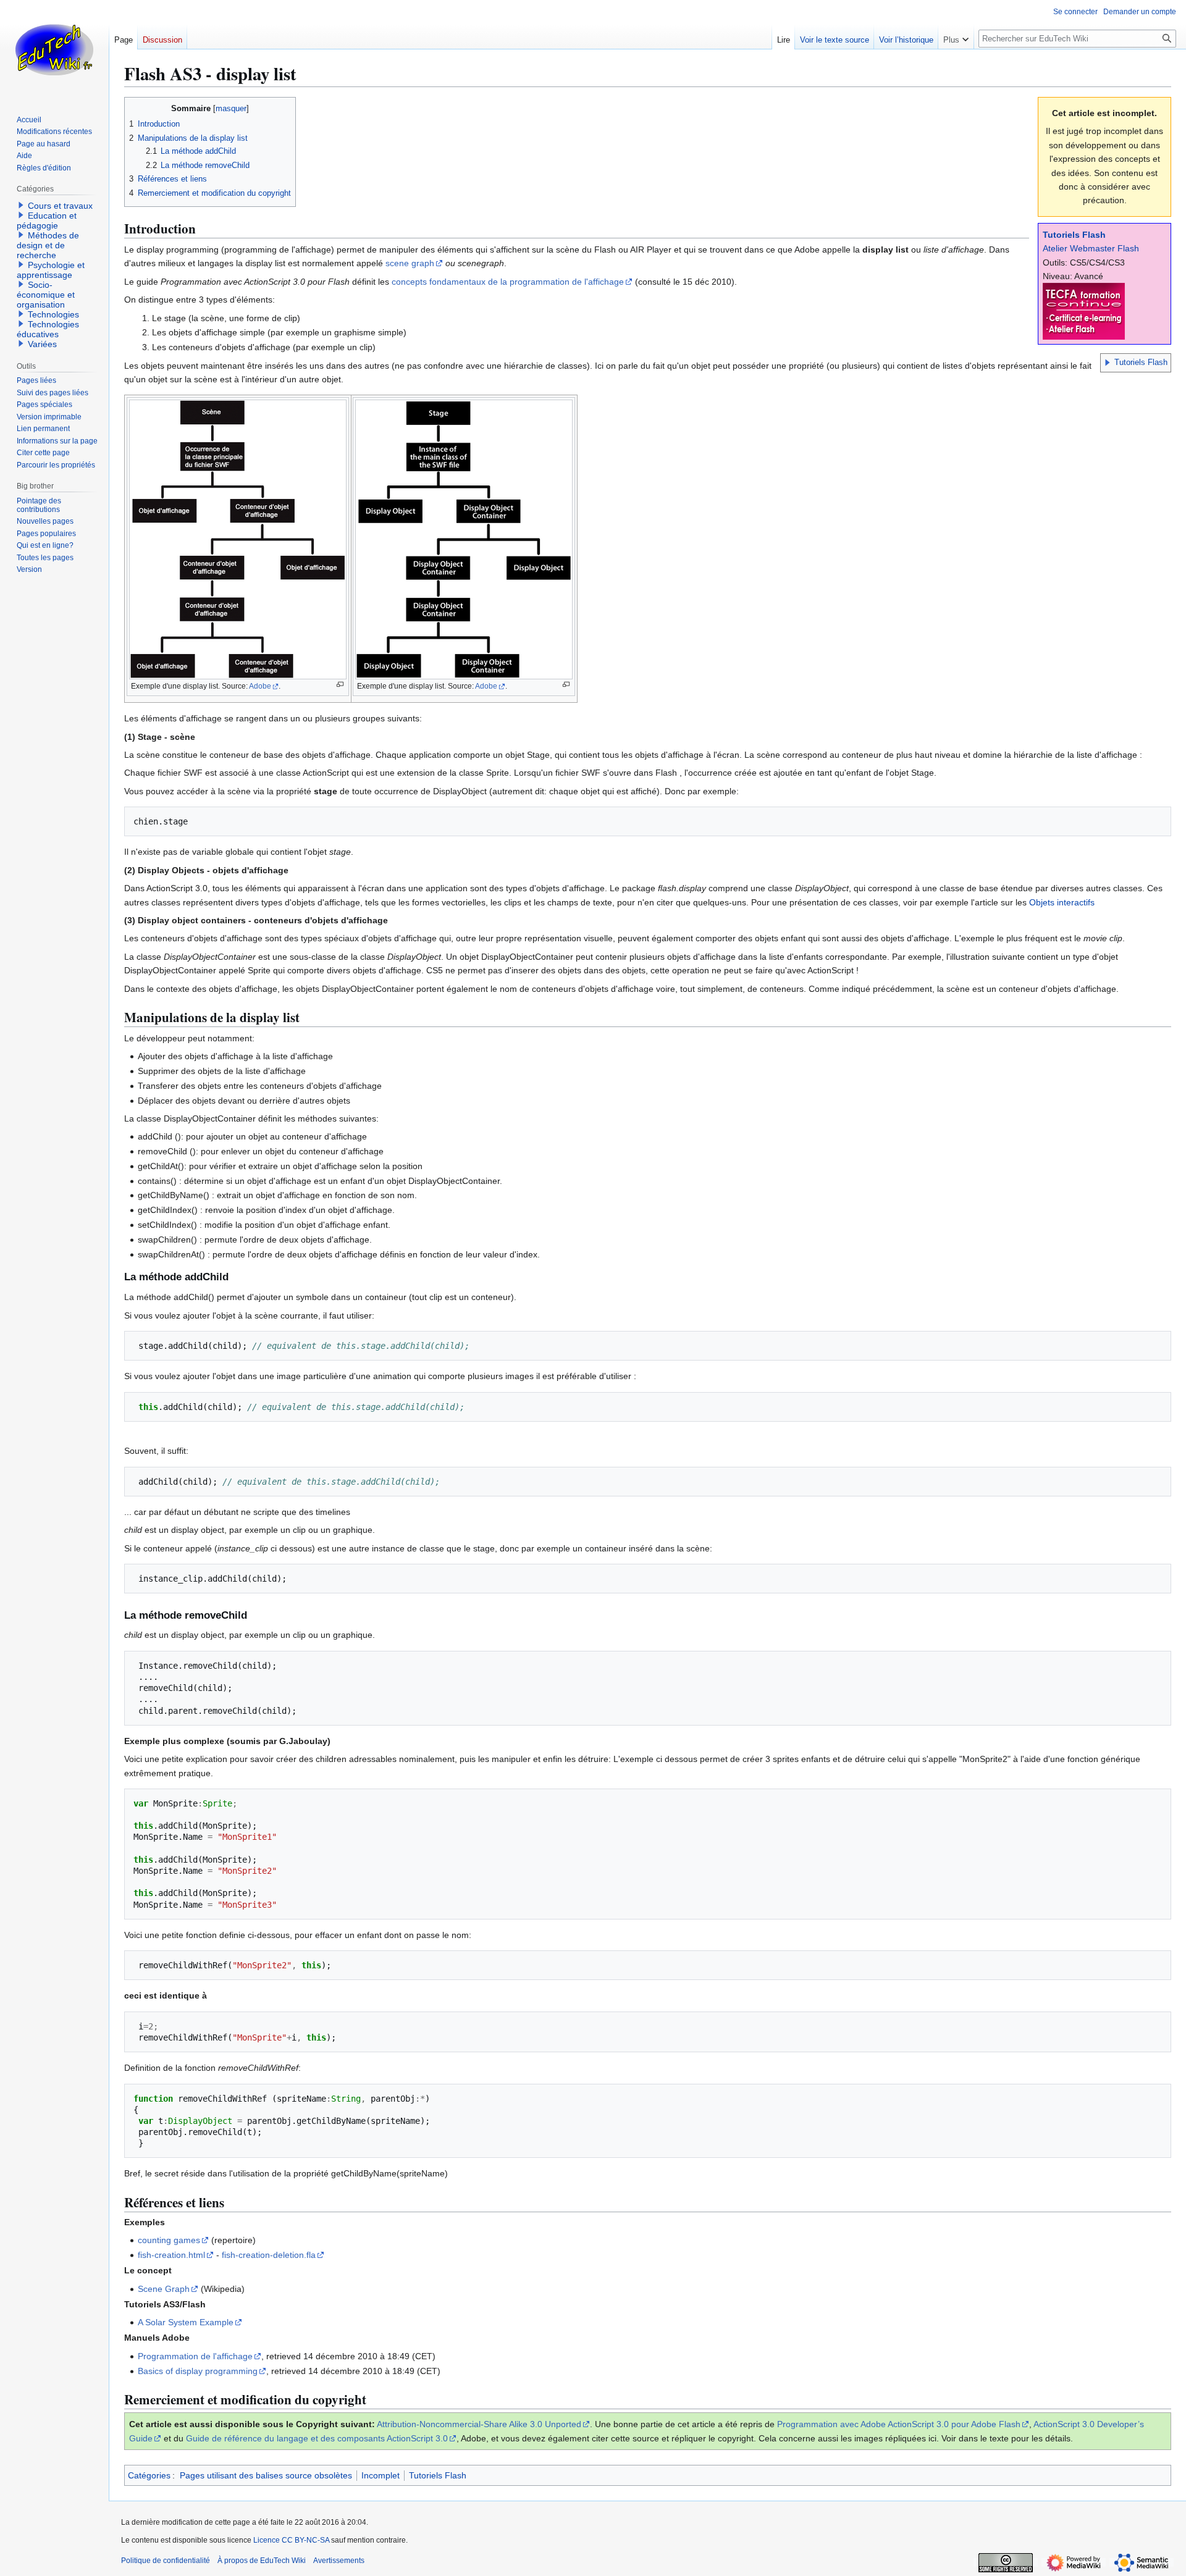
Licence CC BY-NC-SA (291, 2540)
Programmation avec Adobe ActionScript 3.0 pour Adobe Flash (899, 2424)
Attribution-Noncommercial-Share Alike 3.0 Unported (479, 2424)
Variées (42, 344)
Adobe (260, 686)
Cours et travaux (60, 206)
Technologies (53, 314)
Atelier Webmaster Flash (1091, 248)
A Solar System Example (186, 2322)
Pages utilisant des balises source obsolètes (266, 2475)
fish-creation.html (171, 2255)
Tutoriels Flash (1074, 235)
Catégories (149, 2475)
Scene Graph (164, 2289)
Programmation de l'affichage (195, 2356)
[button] (1108, 363)
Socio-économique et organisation (46, 295)
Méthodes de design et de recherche (48, 245)
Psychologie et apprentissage (51, 270)
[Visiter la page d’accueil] (54, 49)
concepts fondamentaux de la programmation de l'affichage (508, 282)
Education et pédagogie (47, 220)
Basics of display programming (198, 2371)
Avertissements (339, 2561)
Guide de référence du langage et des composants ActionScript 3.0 (317, 2438)
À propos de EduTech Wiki (262, 2561)
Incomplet (381, 2475)
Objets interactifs (1062, 902)
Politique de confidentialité (166, 2561)
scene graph (410, 263)
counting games (169, 2240)
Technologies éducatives (48, 329)
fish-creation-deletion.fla (269, 2255)
